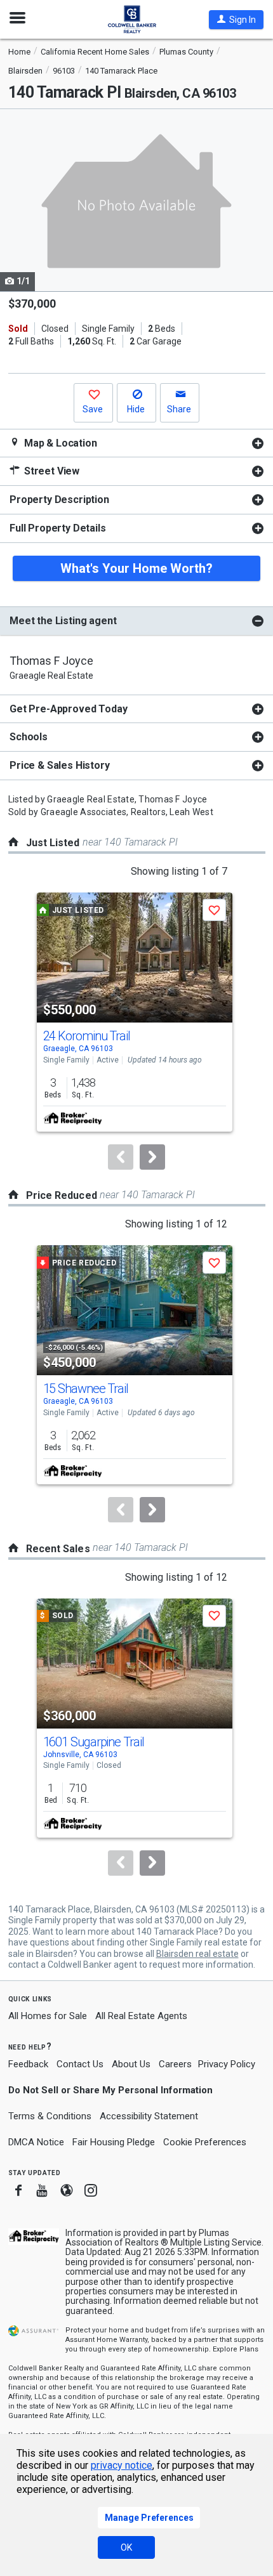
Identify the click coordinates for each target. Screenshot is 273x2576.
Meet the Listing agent (63, 621)
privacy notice (122, 2465)
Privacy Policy (227, 2064)
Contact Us (80, 2064)
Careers (175, 2064)
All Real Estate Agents (141, 2016)
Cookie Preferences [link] (205, 2142)
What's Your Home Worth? (136, 568)
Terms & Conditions (50, 2116)
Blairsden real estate (197, 1954)
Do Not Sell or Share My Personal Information (110, 2090)
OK (126, 2547)
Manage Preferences (149, 2518)
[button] (236, 20)
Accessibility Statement (149, 2116)
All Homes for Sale (48, 2016)
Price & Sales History (60, 765)
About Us (131, 2064)
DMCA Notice (36, 2142)
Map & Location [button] (59, 443)
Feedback (28, 2064)
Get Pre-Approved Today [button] (68, 709)
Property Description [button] (59, 500)
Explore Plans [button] (236, 2349)
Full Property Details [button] (58, 528)
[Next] (152, 1157)
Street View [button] (50, 471)
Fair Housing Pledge (114, 2142)
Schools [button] (29, 737)
